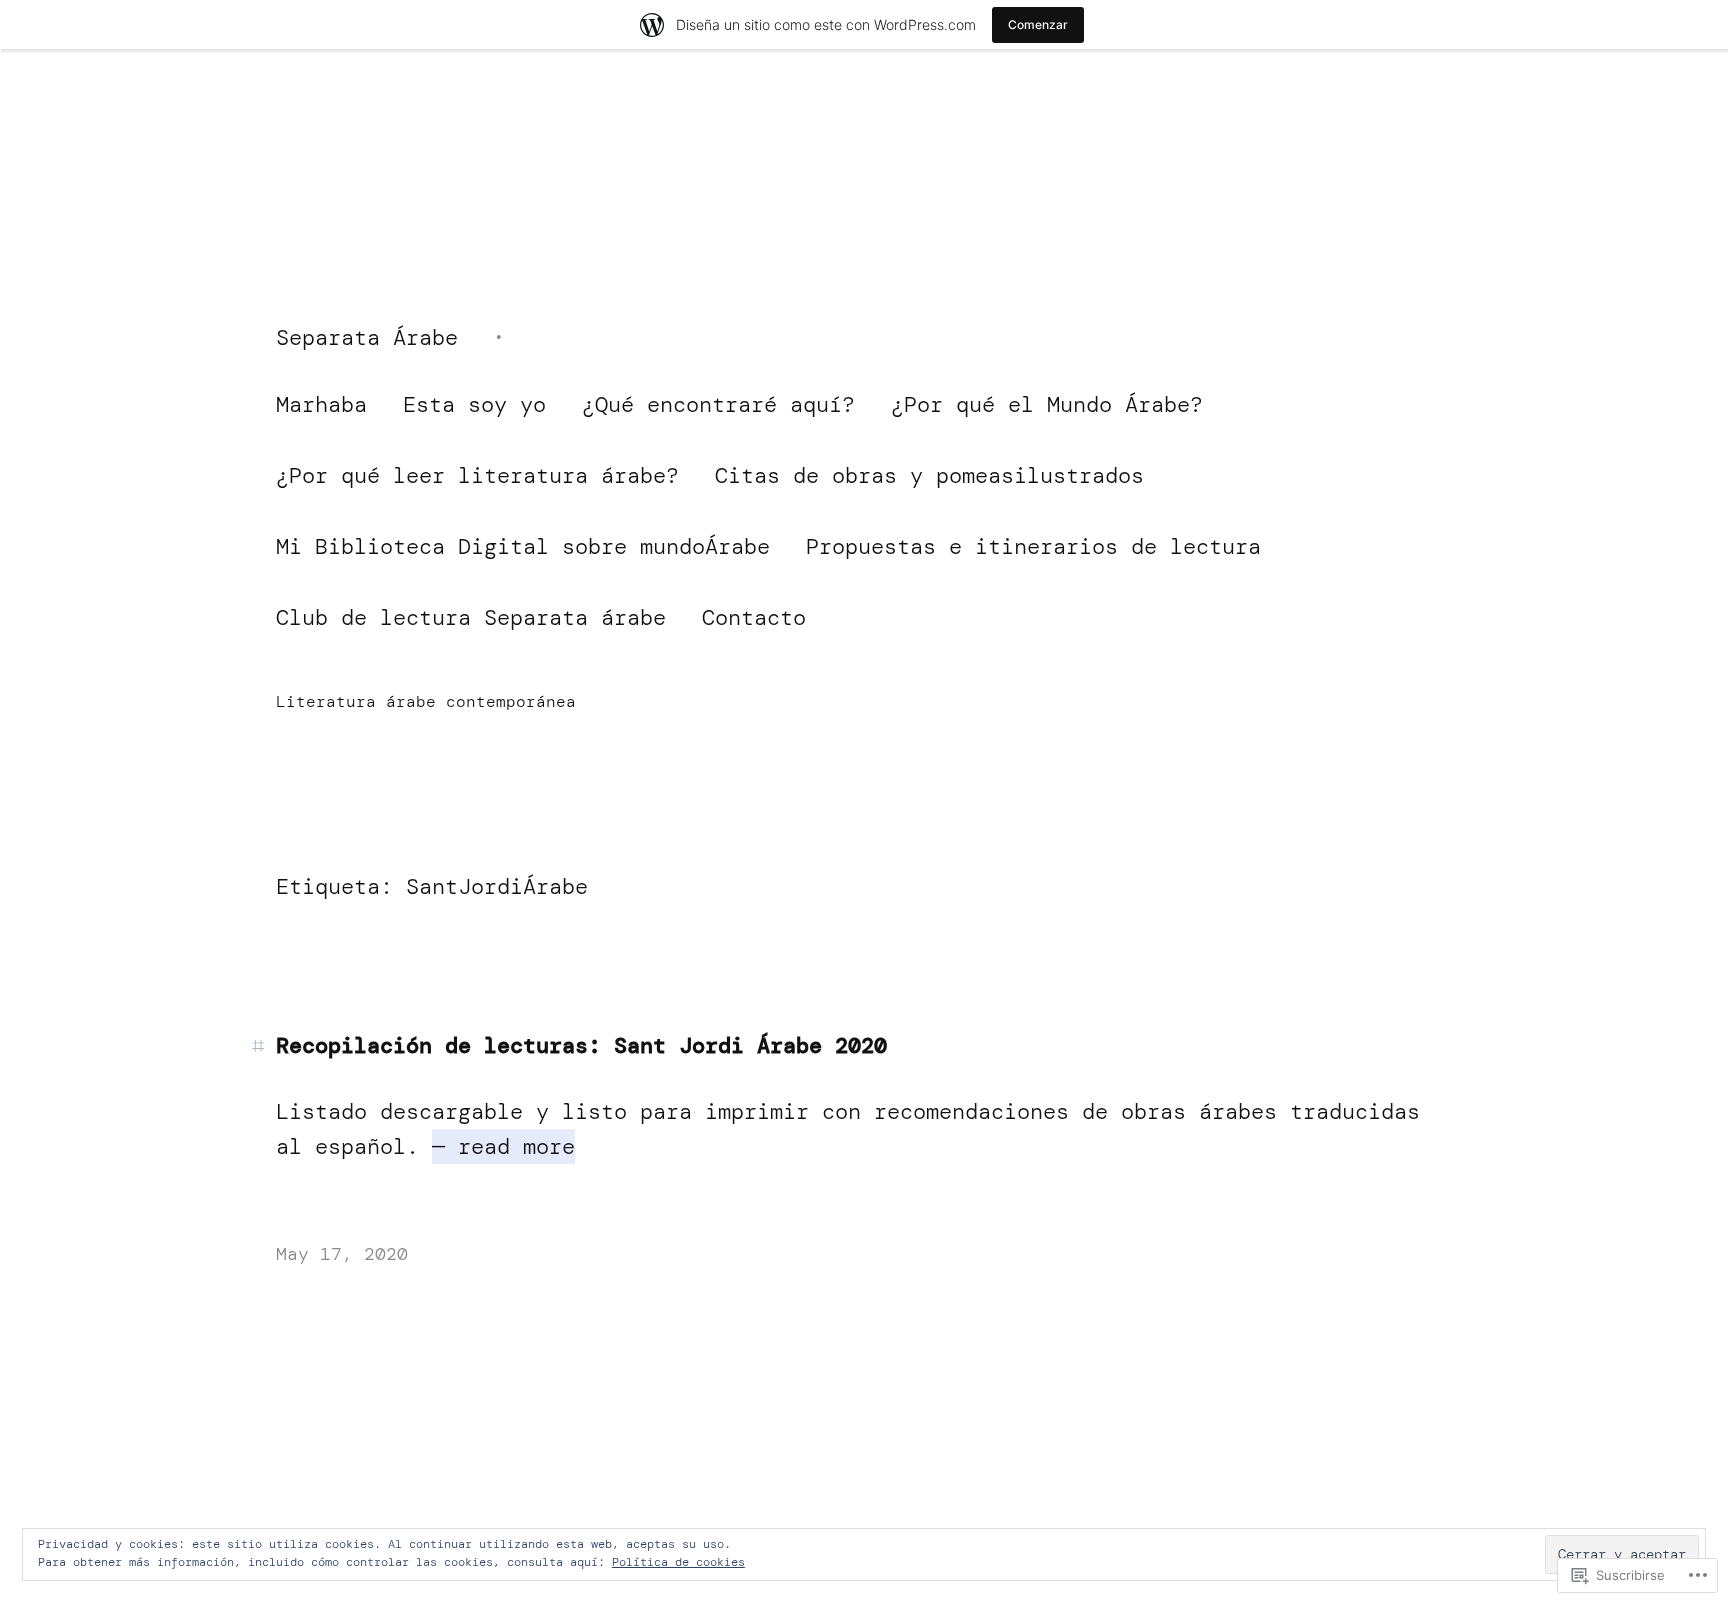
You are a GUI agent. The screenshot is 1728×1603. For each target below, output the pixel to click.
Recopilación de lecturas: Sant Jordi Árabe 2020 (581, 1046)
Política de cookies (678, 1562)
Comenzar (1038, 24)
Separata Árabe (367, 337)
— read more (503, 1146)
